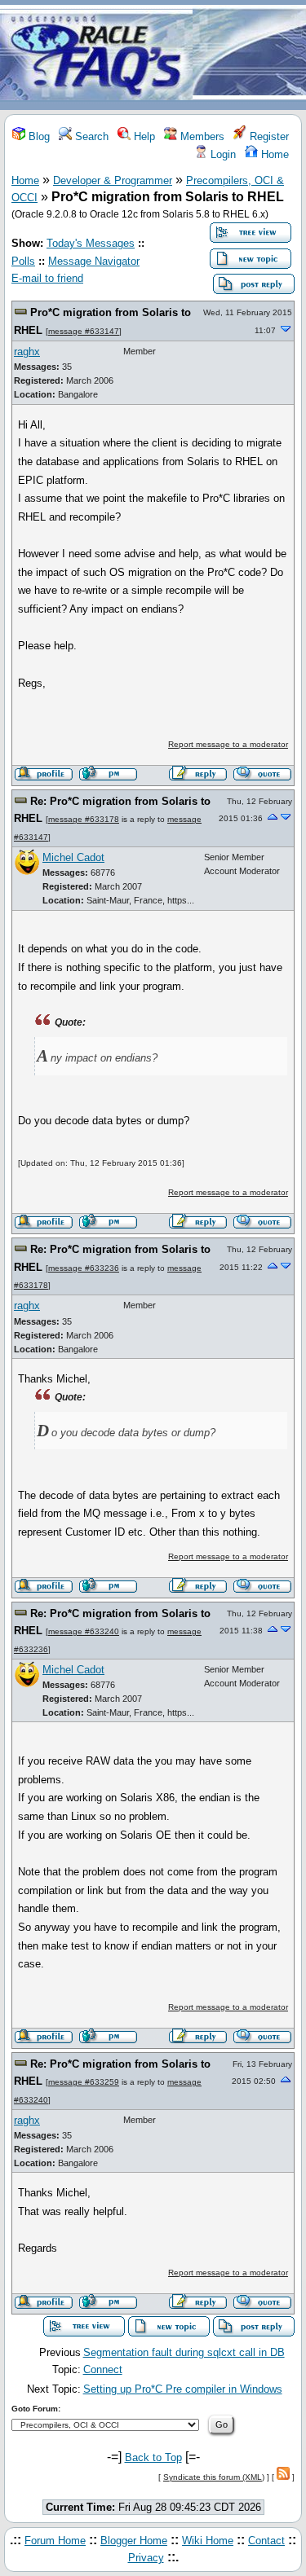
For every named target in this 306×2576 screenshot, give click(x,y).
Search (90, 136)
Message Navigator (94, 261)
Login (222, 154)
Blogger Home (134, 2541)
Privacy (146, 2558)
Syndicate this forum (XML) (214, 2477)
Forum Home (55, 2541)
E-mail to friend (47, 278)
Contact (266, 2541)
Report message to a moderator (228, 744)
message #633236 (84, 1268)
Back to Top (153, 2457)
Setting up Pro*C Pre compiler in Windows (183, 2389)
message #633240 (84, 1631)
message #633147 (84, 331)
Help (143, 136)
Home (273, 154)
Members (201, 136)
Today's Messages (91, 243)
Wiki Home (208, 2541)
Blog (38, 136)
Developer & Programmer (113, 180)
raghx (27, 352)
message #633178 (84, 819)
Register (268, 136)
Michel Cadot (73, 857)
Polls (23, 261)
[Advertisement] (249, 56)
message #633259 (84, 2082)
